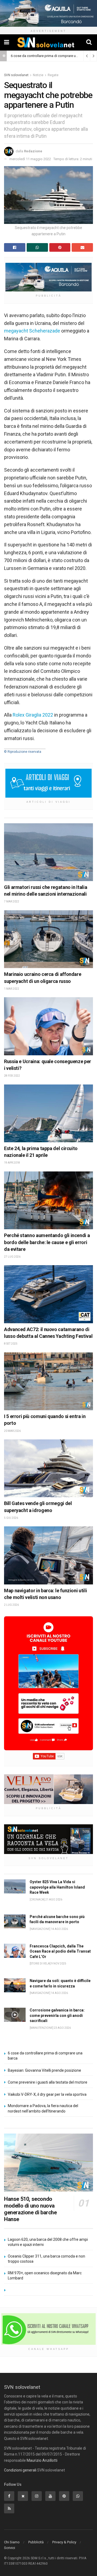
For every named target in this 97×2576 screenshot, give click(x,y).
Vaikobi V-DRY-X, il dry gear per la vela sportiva (47, 2094)
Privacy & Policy (64, 2542)
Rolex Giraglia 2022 (33, 715)
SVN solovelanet (16, 75)
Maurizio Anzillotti (42, 2460)
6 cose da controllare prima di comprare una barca (50, 56)
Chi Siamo (12, 2542)
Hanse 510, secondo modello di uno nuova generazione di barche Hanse (30, 2209)
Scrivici (10, 2548)
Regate (53, 75)
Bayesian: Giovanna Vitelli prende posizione (44, 2070)
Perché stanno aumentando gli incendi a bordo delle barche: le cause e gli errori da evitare (47, 1242)
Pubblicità (36, 2542)
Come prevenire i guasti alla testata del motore (48, 2082)
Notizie (38, 75)
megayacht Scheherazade (32, 331)
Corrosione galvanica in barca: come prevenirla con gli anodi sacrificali (57, 2015)
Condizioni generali (20, 2470)
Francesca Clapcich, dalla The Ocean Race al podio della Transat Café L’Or (60, 1951)
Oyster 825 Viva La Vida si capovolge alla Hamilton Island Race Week (57, 1887)
